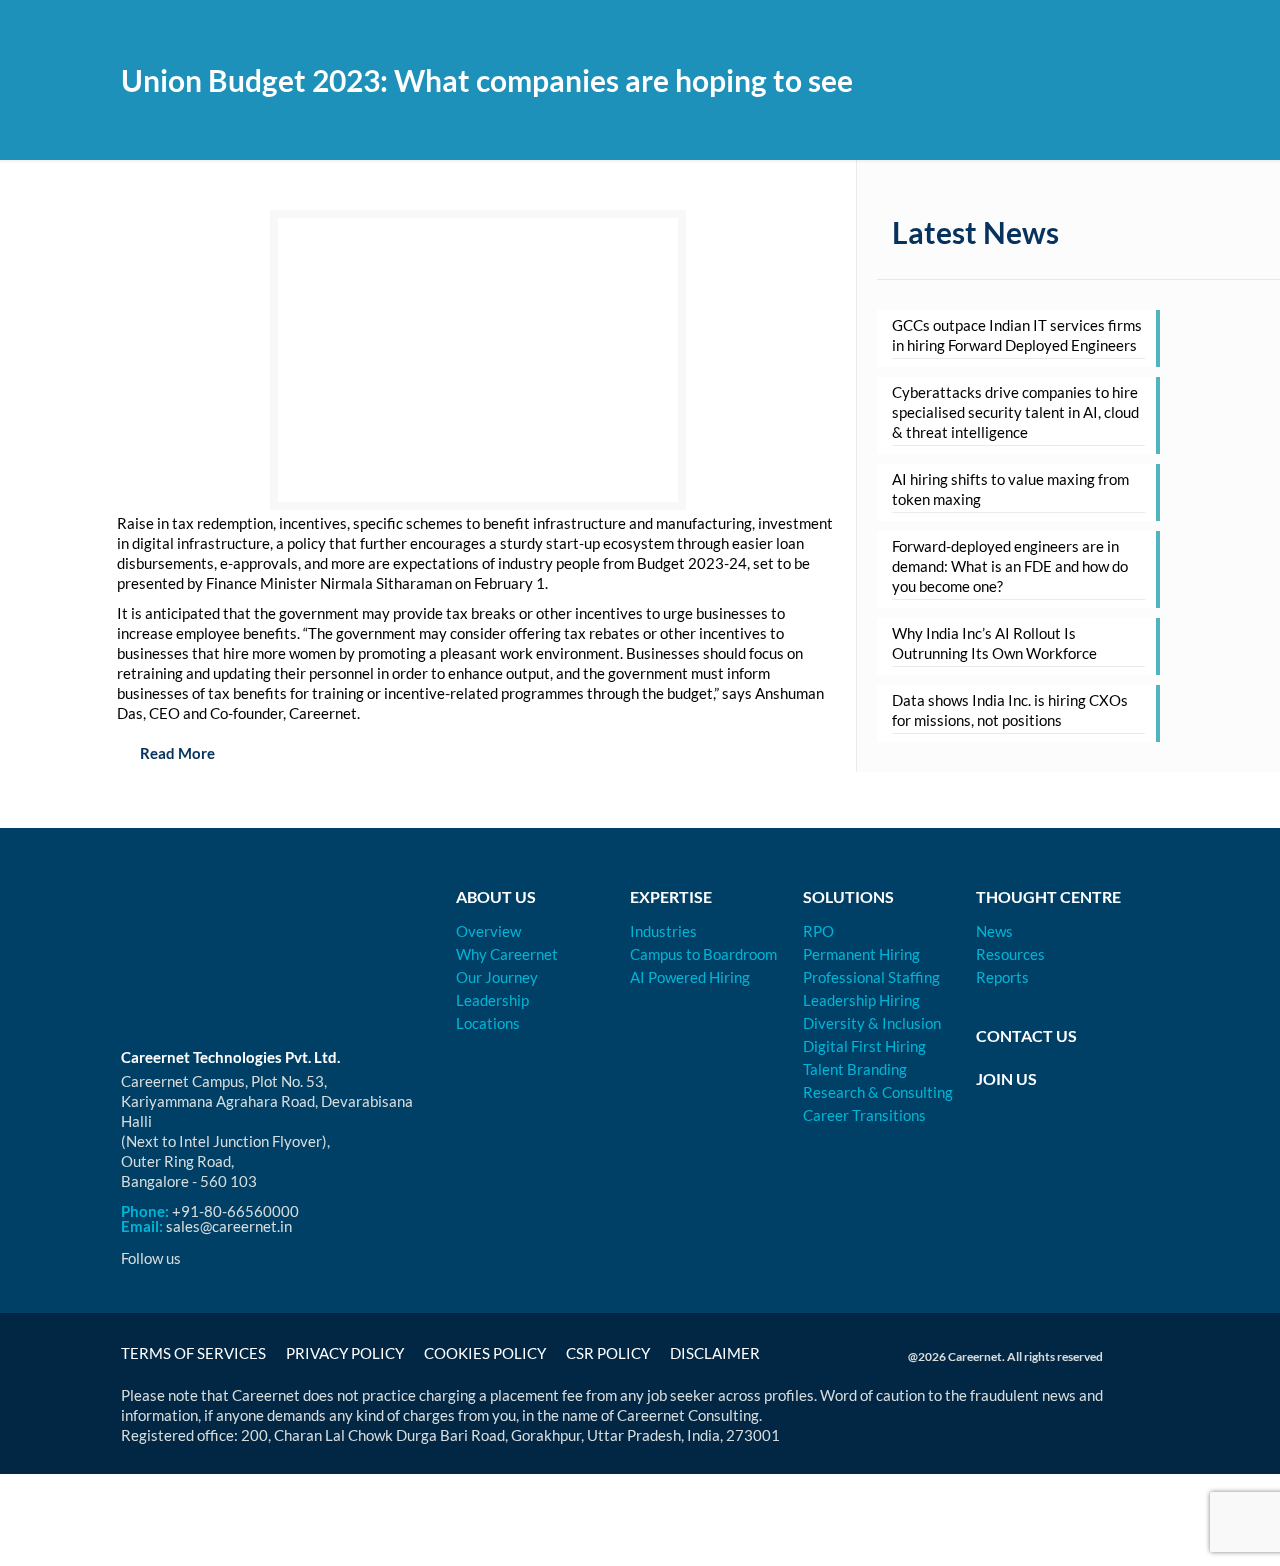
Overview (488, 931)
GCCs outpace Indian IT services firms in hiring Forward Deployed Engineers (1017, 335)
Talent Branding (855, 1069)
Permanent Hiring (861, 954)
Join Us (1006, 1078)
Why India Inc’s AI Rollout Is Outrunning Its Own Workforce (994, 643)
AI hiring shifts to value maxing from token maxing (1010, 489)
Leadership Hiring (861, 1000)
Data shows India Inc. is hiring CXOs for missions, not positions (1010, 710)
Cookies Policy (485, 1353)
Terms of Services (193, 1353)
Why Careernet (507, 954)
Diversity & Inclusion (872, 1023)
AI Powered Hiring (690, 977)
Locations (488, 1023)
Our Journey (497, 977)
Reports (1002, 977)
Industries (663, 931)
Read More (176, 753)
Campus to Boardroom (703, 954)
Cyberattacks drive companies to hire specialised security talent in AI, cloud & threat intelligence (1015, 412)
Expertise (671, 896)
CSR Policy (608, 1353)
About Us (496, 896)
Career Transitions (864, 1115)
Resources (1010, 954)
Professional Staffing (871, 977)
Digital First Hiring (864, 1046)
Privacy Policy (345, 1353)
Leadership (492, 1000)
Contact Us (1026, 1035)
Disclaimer (715, 1353)
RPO (818, 931)
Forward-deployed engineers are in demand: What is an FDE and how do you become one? (1010, 566)
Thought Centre (1048, 896)
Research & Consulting (878, 1092)
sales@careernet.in (229, 1226)
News (994, 931)
